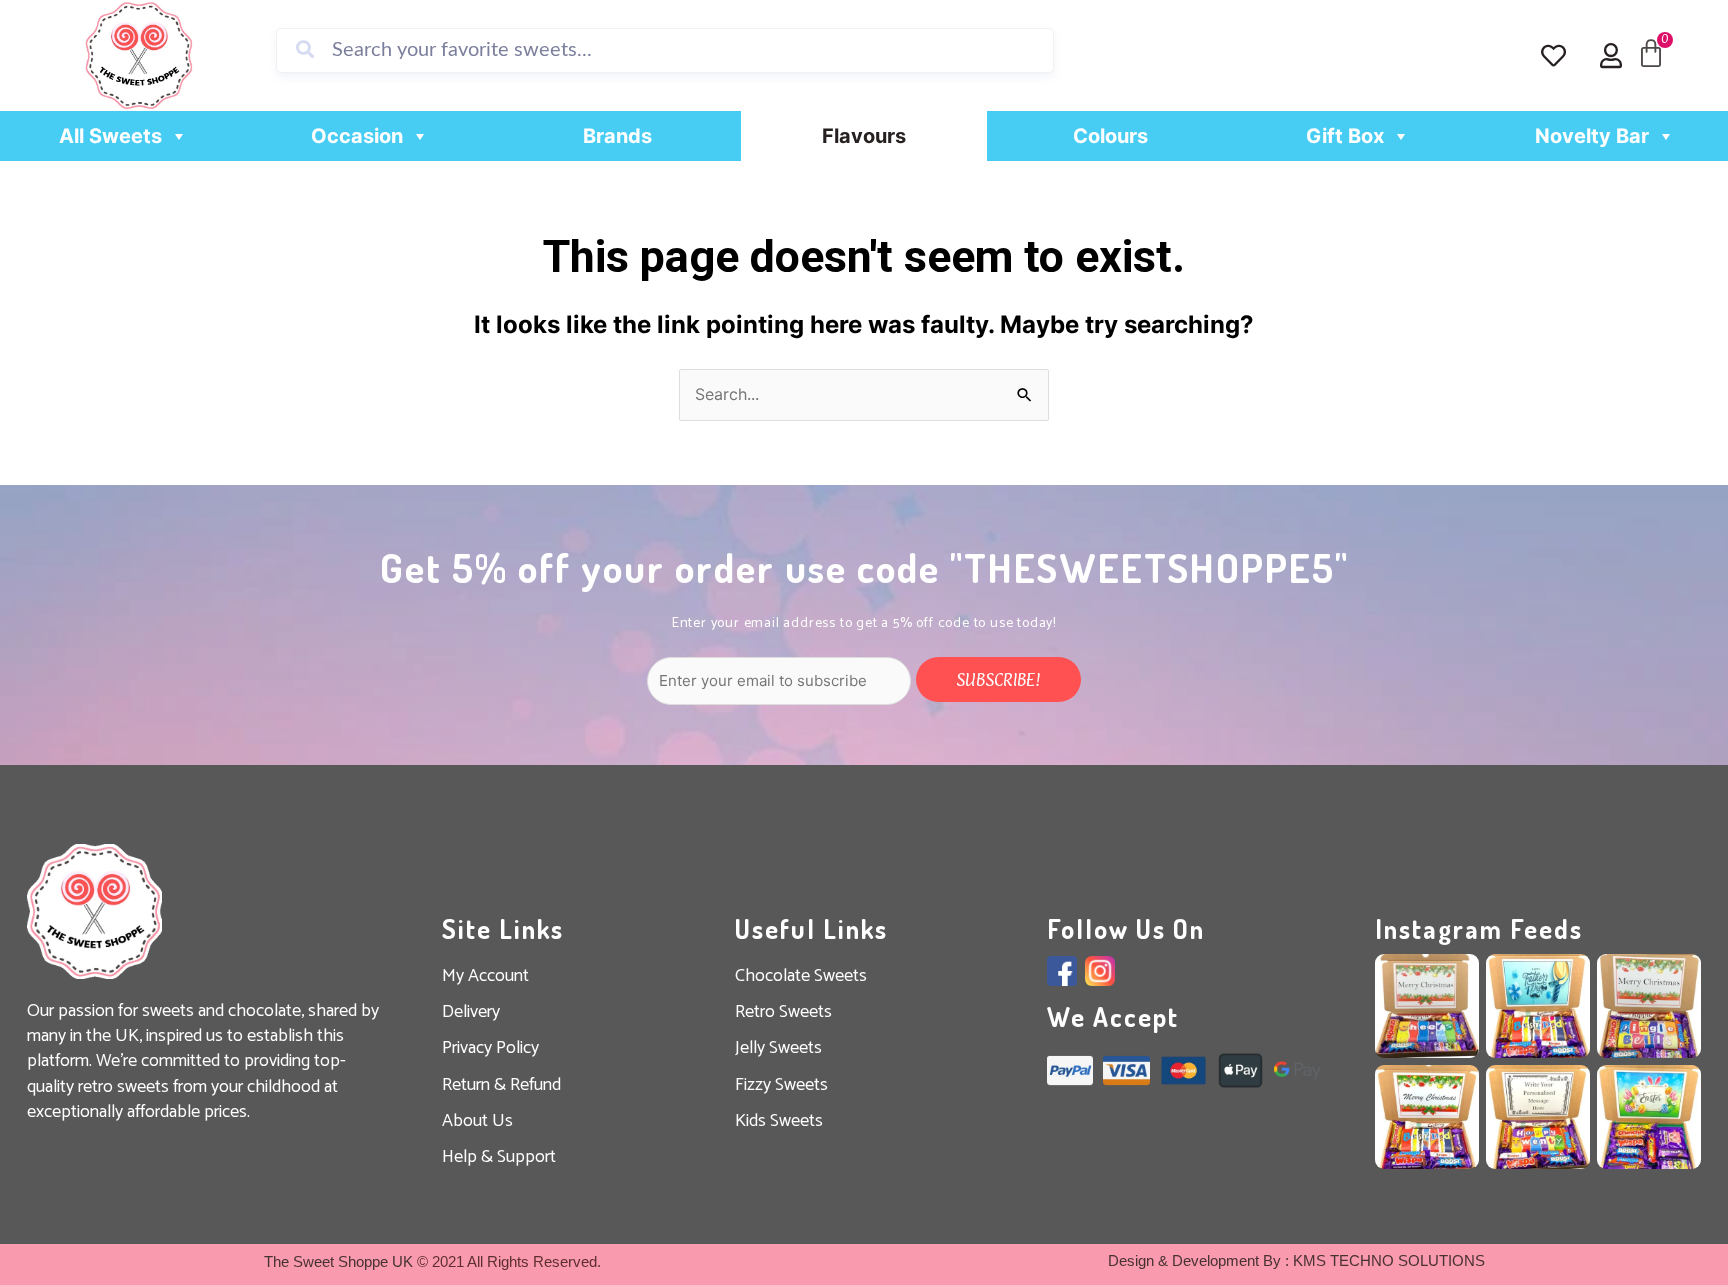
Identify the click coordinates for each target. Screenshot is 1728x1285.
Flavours (864, 136)
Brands (617, 136)
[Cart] (1651, 54)
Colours (1110, 136)
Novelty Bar (1592, 136)
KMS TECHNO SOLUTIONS (1389, 1260)
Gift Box (1345, 136)
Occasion (357, 136)
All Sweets (110, 136)
